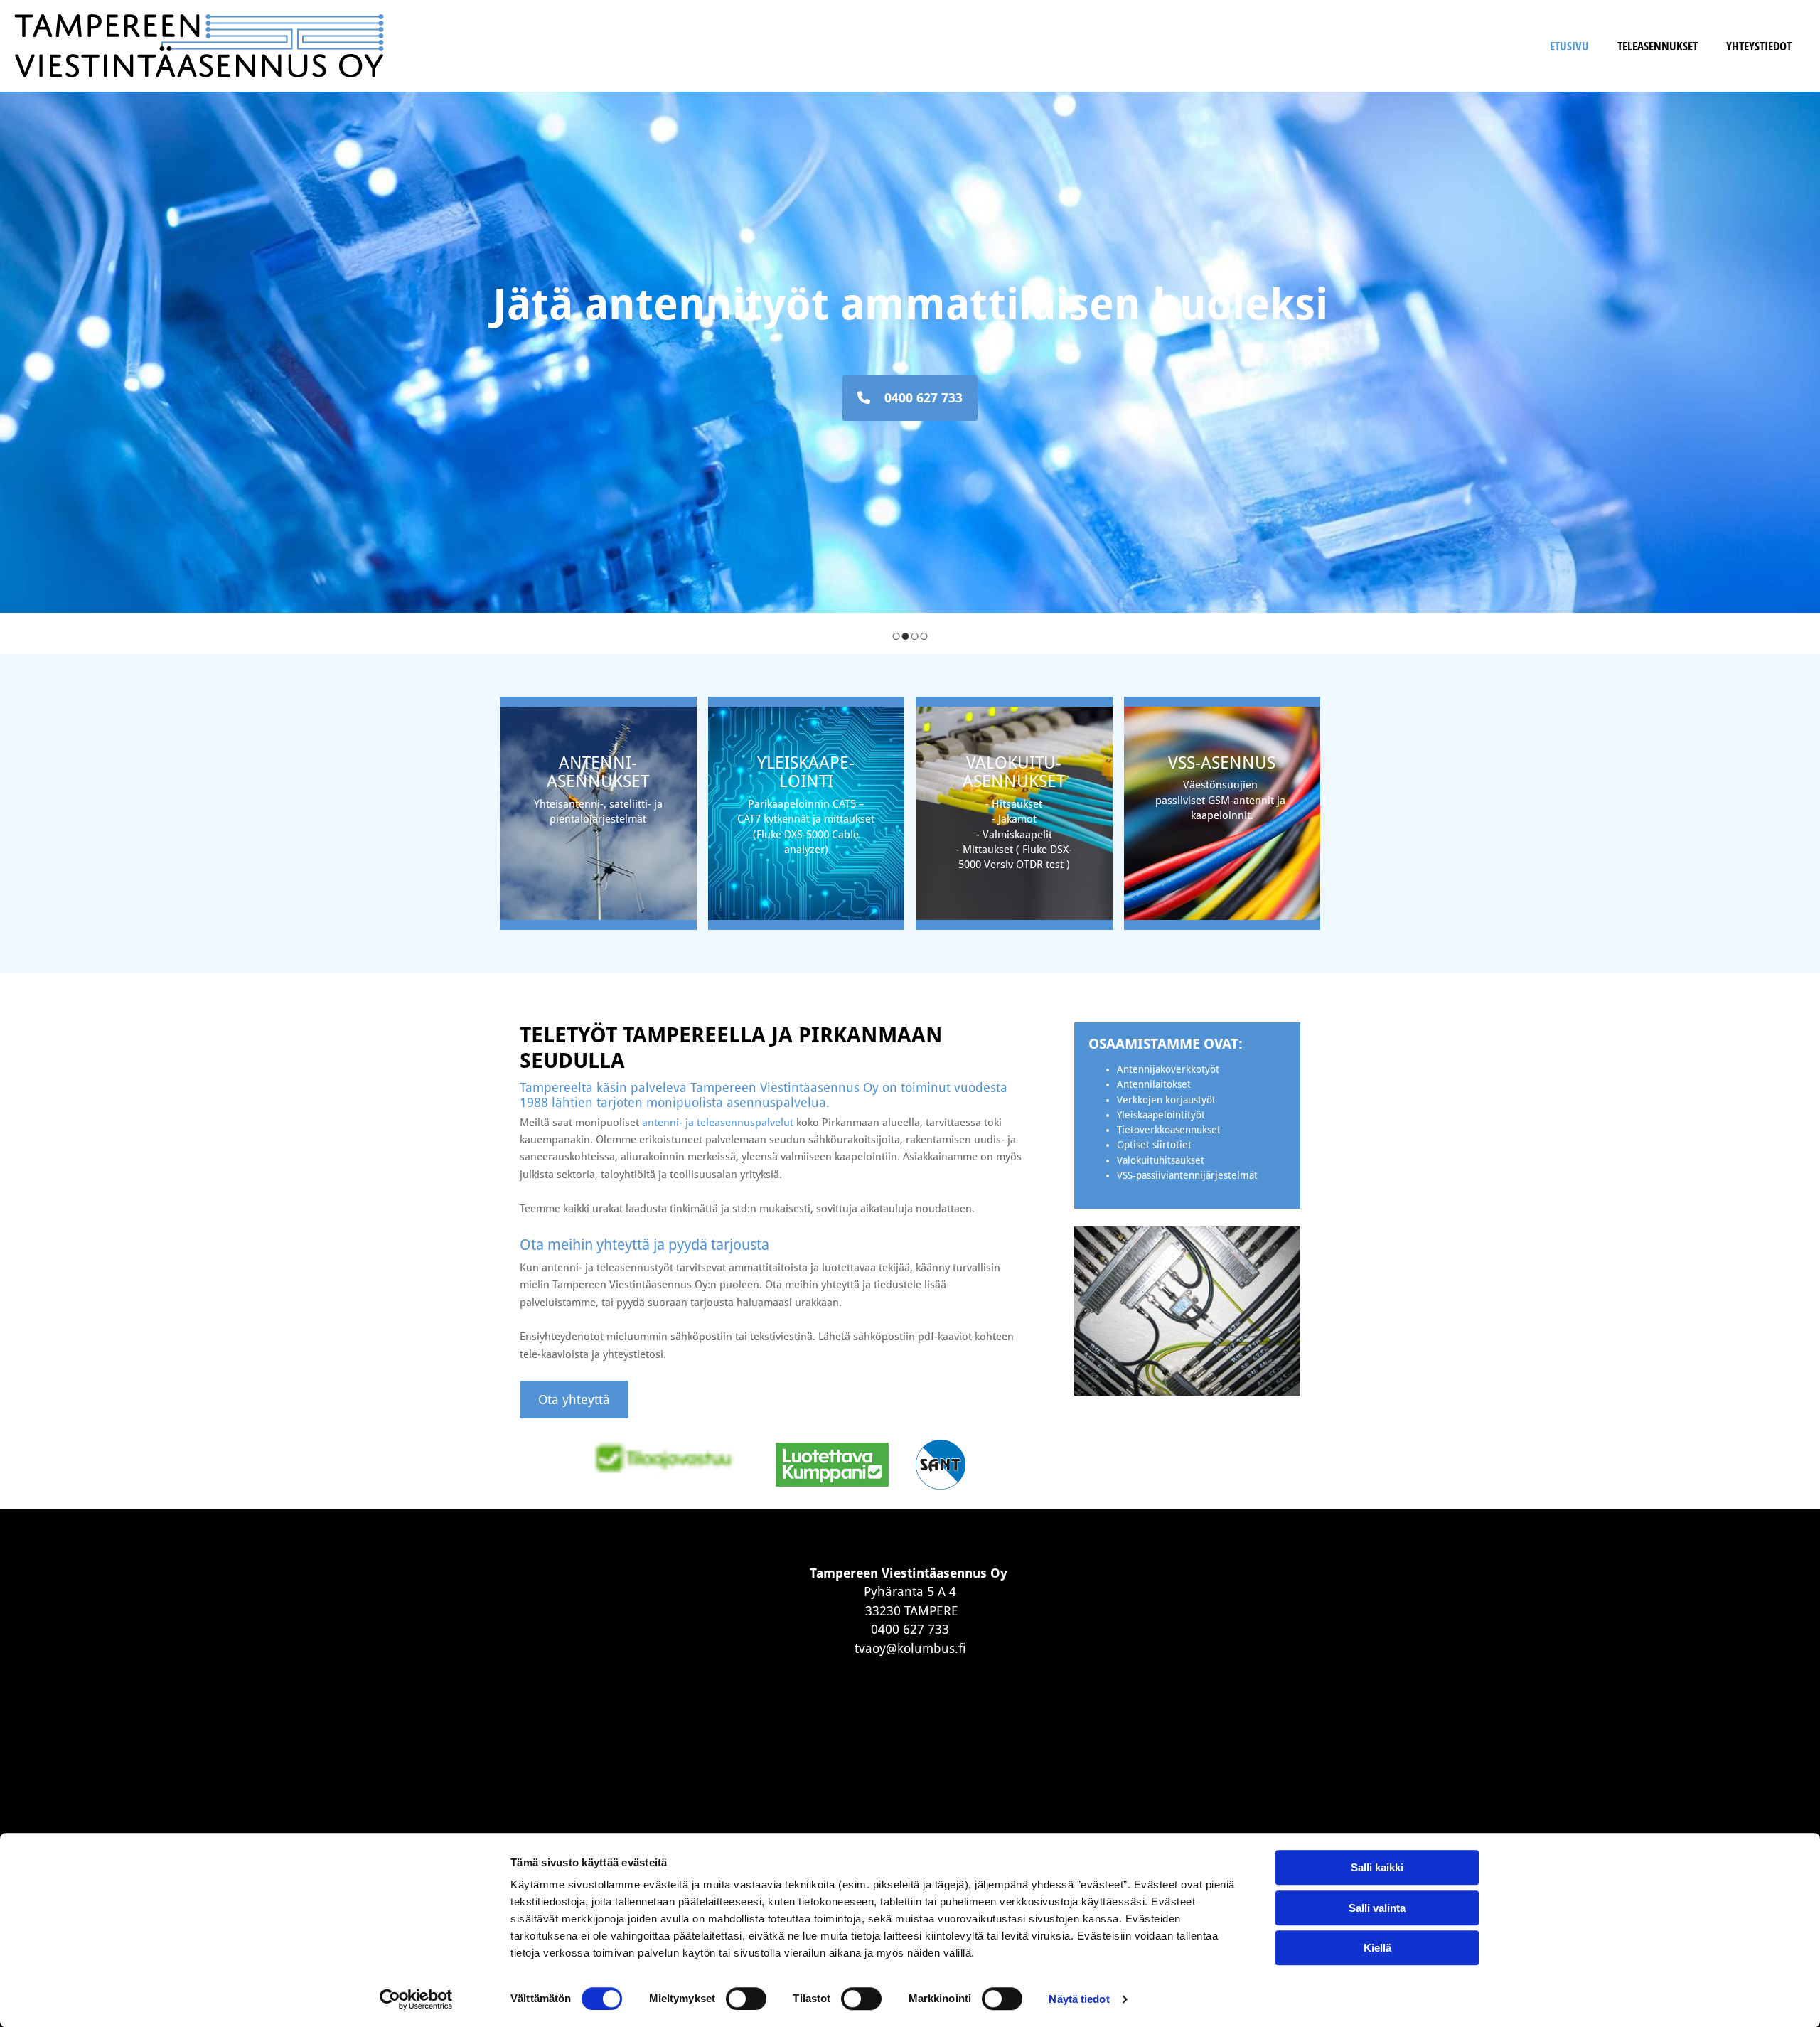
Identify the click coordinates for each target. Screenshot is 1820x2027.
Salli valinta (1377, 1908)
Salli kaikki (1377, 1867)
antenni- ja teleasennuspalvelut (718, 1123)
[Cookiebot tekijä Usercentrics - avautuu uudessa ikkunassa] (416, 1999)
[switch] (746, 1999)
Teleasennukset (1658, 46)
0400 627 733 (910, 1629)
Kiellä (1377, 1948)
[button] (910, 398)
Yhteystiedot (1759, 46)
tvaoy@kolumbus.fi (910, 1648)
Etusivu (1569, 46)
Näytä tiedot (1079, 1999)
